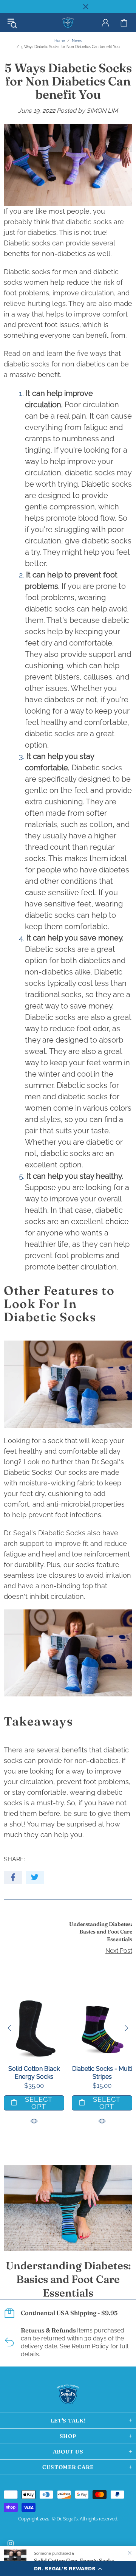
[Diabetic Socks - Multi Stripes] (102, 2002)
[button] (68, 2568)
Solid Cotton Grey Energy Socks (74, 2560)
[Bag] (124, 23)
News (77, 41)
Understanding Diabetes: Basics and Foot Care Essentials (101, 1932)
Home (60, 41)
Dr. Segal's (68, 23)
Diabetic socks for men (41, 272)
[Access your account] (105, 23)
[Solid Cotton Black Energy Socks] (34, 2002)
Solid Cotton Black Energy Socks (34, 2073)
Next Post (119, 1951)
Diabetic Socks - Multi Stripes (102, 2073)
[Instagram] (11, 2543)
